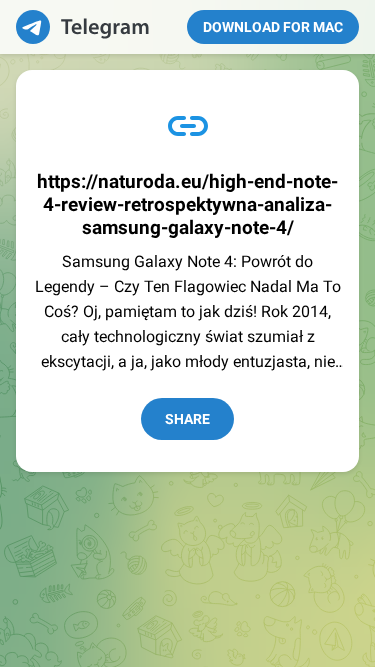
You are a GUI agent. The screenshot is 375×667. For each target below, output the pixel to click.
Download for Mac (273, 27)
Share (187, 419)
